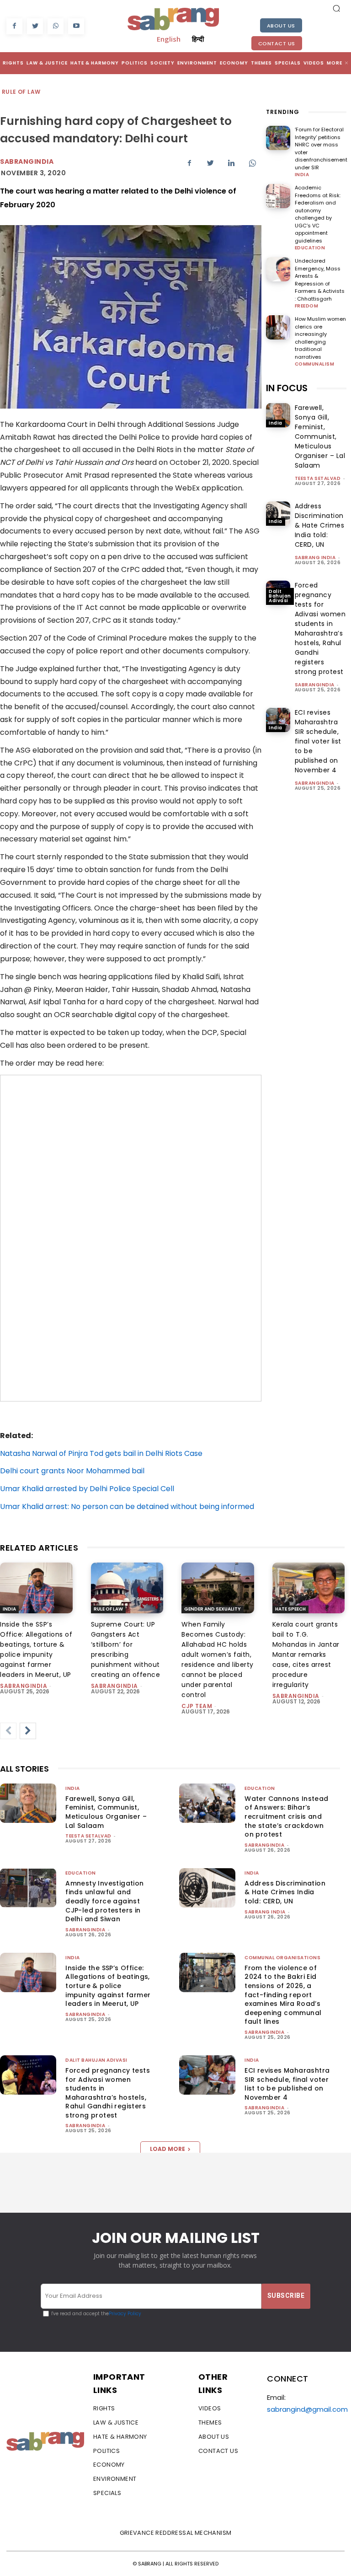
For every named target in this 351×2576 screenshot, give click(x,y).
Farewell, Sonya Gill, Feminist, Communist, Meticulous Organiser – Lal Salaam (320, 437)
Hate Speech (290, 1609)
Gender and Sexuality (213, 1609)
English (169, 39)
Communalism (315, 364)
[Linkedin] (231, 163)
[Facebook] (14, 26)
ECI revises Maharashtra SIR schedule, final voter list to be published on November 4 (318, 741)
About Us (281, 26)
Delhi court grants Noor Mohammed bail (72, 1471)
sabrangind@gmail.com (307, 2409)
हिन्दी (198, 39)
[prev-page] (8, 1731)
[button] (336, 8)
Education (310, 248)
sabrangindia (315, 685)
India (302, 175)
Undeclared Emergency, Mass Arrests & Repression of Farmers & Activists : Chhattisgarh (320, 280)
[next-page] (28, 1731)
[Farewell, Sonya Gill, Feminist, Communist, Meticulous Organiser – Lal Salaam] (278, 415)
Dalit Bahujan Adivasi (280, 596)
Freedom (307, 306)
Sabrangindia (27, 162)
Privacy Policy (125, 2314)
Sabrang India (315, 558)
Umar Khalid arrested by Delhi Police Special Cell (87, 1489)
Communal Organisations (282, 1958)
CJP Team (197, 1706)
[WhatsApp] (56, 26)
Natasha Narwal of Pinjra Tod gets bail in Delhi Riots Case (101, 1453)
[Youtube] (76, 26)
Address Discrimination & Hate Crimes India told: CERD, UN (320, 525)
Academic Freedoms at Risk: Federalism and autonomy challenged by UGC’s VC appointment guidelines (318, 214)
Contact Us (277, 43)
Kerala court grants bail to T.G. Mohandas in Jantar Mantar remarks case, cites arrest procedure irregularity (306, 1654)
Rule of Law (21, 92)
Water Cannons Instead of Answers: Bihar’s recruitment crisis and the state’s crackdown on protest (286, 1816)
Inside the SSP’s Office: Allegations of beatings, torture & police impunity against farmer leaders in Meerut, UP (108, 1986)
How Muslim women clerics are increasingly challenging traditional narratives (320, 338)
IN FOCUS (287, 388)
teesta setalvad (318, 478)
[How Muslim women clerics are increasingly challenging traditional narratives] (278, 327)
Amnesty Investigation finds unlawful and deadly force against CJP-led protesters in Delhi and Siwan (104, 1901)
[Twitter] (35, 26)
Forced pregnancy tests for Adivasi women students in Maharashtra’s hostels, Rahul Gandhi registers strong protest (320, 628)
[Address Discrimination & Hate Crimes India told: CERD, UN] (278, 514)
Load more (168, 2149)
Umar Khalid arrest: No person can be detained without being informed (127, 1506)
